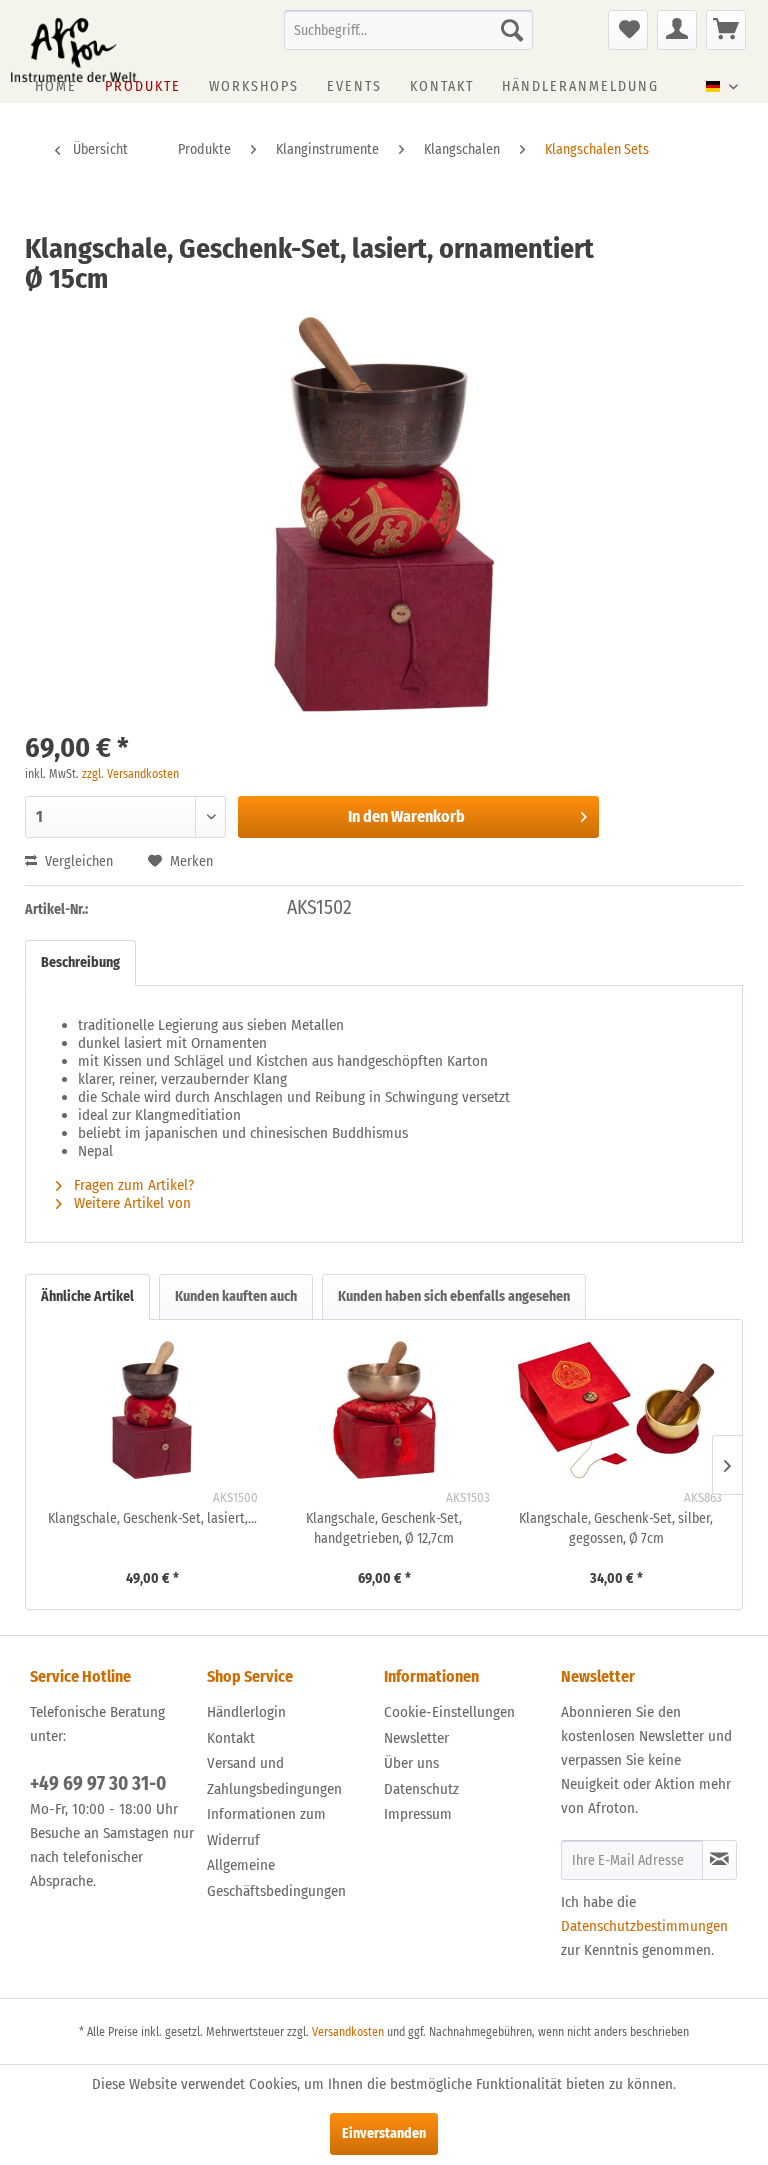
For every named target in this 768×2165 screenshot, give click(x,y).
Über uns (411, 1763)
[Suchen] (512, 30)
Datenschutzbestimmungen (644, 1926)
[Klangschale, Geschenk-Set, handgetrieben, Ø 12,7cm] (384, 1410)
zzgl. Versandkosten (130, 774)
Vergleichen (77, 861)
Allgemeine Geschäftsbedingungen (276, 1878)
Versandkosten (348, 2032)
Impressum (418, 1814)
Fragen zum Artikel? (132, 1185)
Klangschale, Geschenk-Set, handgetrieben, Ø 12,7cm (384, 1528)
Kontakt (231, 1738)
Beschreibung (80, 962)
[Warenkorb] (726, 30)
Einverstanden (384, 2133)
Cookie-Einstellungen (449, 1712)
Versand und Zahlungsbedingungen (274, 1776)
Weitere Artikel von (134, 1203)
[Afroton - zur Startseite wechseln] (73, 50)
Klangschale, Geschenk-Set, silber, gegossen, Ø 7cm (616, 1528)
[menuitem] (409, 30)
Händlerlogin (246, 1712)
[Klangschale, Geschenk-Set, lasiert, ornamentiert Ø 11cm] (152, 1410)
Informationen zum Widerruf (266, 1827)
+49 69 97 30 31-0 (98, 1783)
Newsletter (416, 1738)
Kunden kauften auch (236, 1296)
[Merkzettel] (628, 30)
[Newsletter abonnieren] (719, 1860)
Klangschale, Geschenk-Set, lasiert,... (152, 1518)
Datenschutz (421, 1789)
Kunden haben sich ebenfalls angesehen (454, 1296)
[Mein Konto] (677, 30)
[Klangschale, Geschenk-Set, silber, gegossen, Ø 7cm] (616, 1410)
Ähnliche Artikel (87, 1296)
